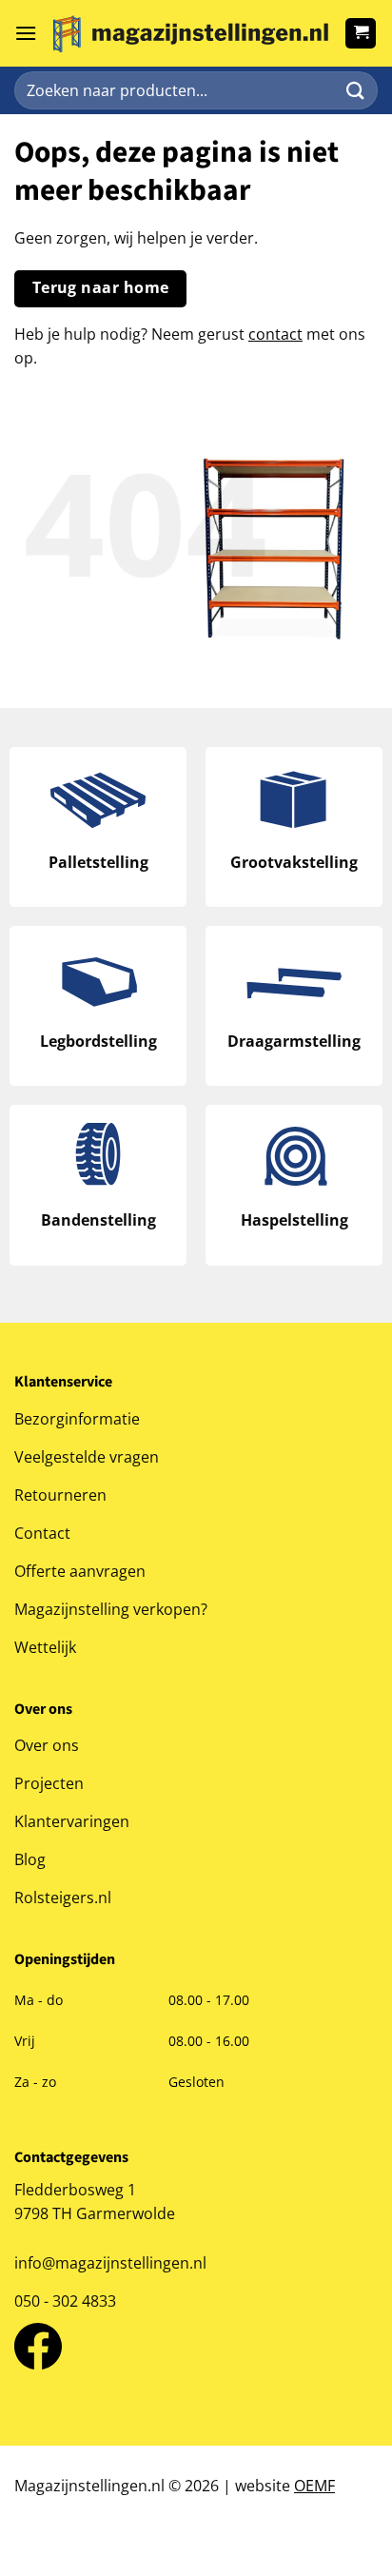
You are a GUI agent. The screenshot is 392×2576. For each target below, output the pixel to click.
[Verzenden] (355, 91)
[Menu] (26, 33)
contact (275, 334)
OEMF (314, 2486)
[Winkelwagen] (361, 33)
